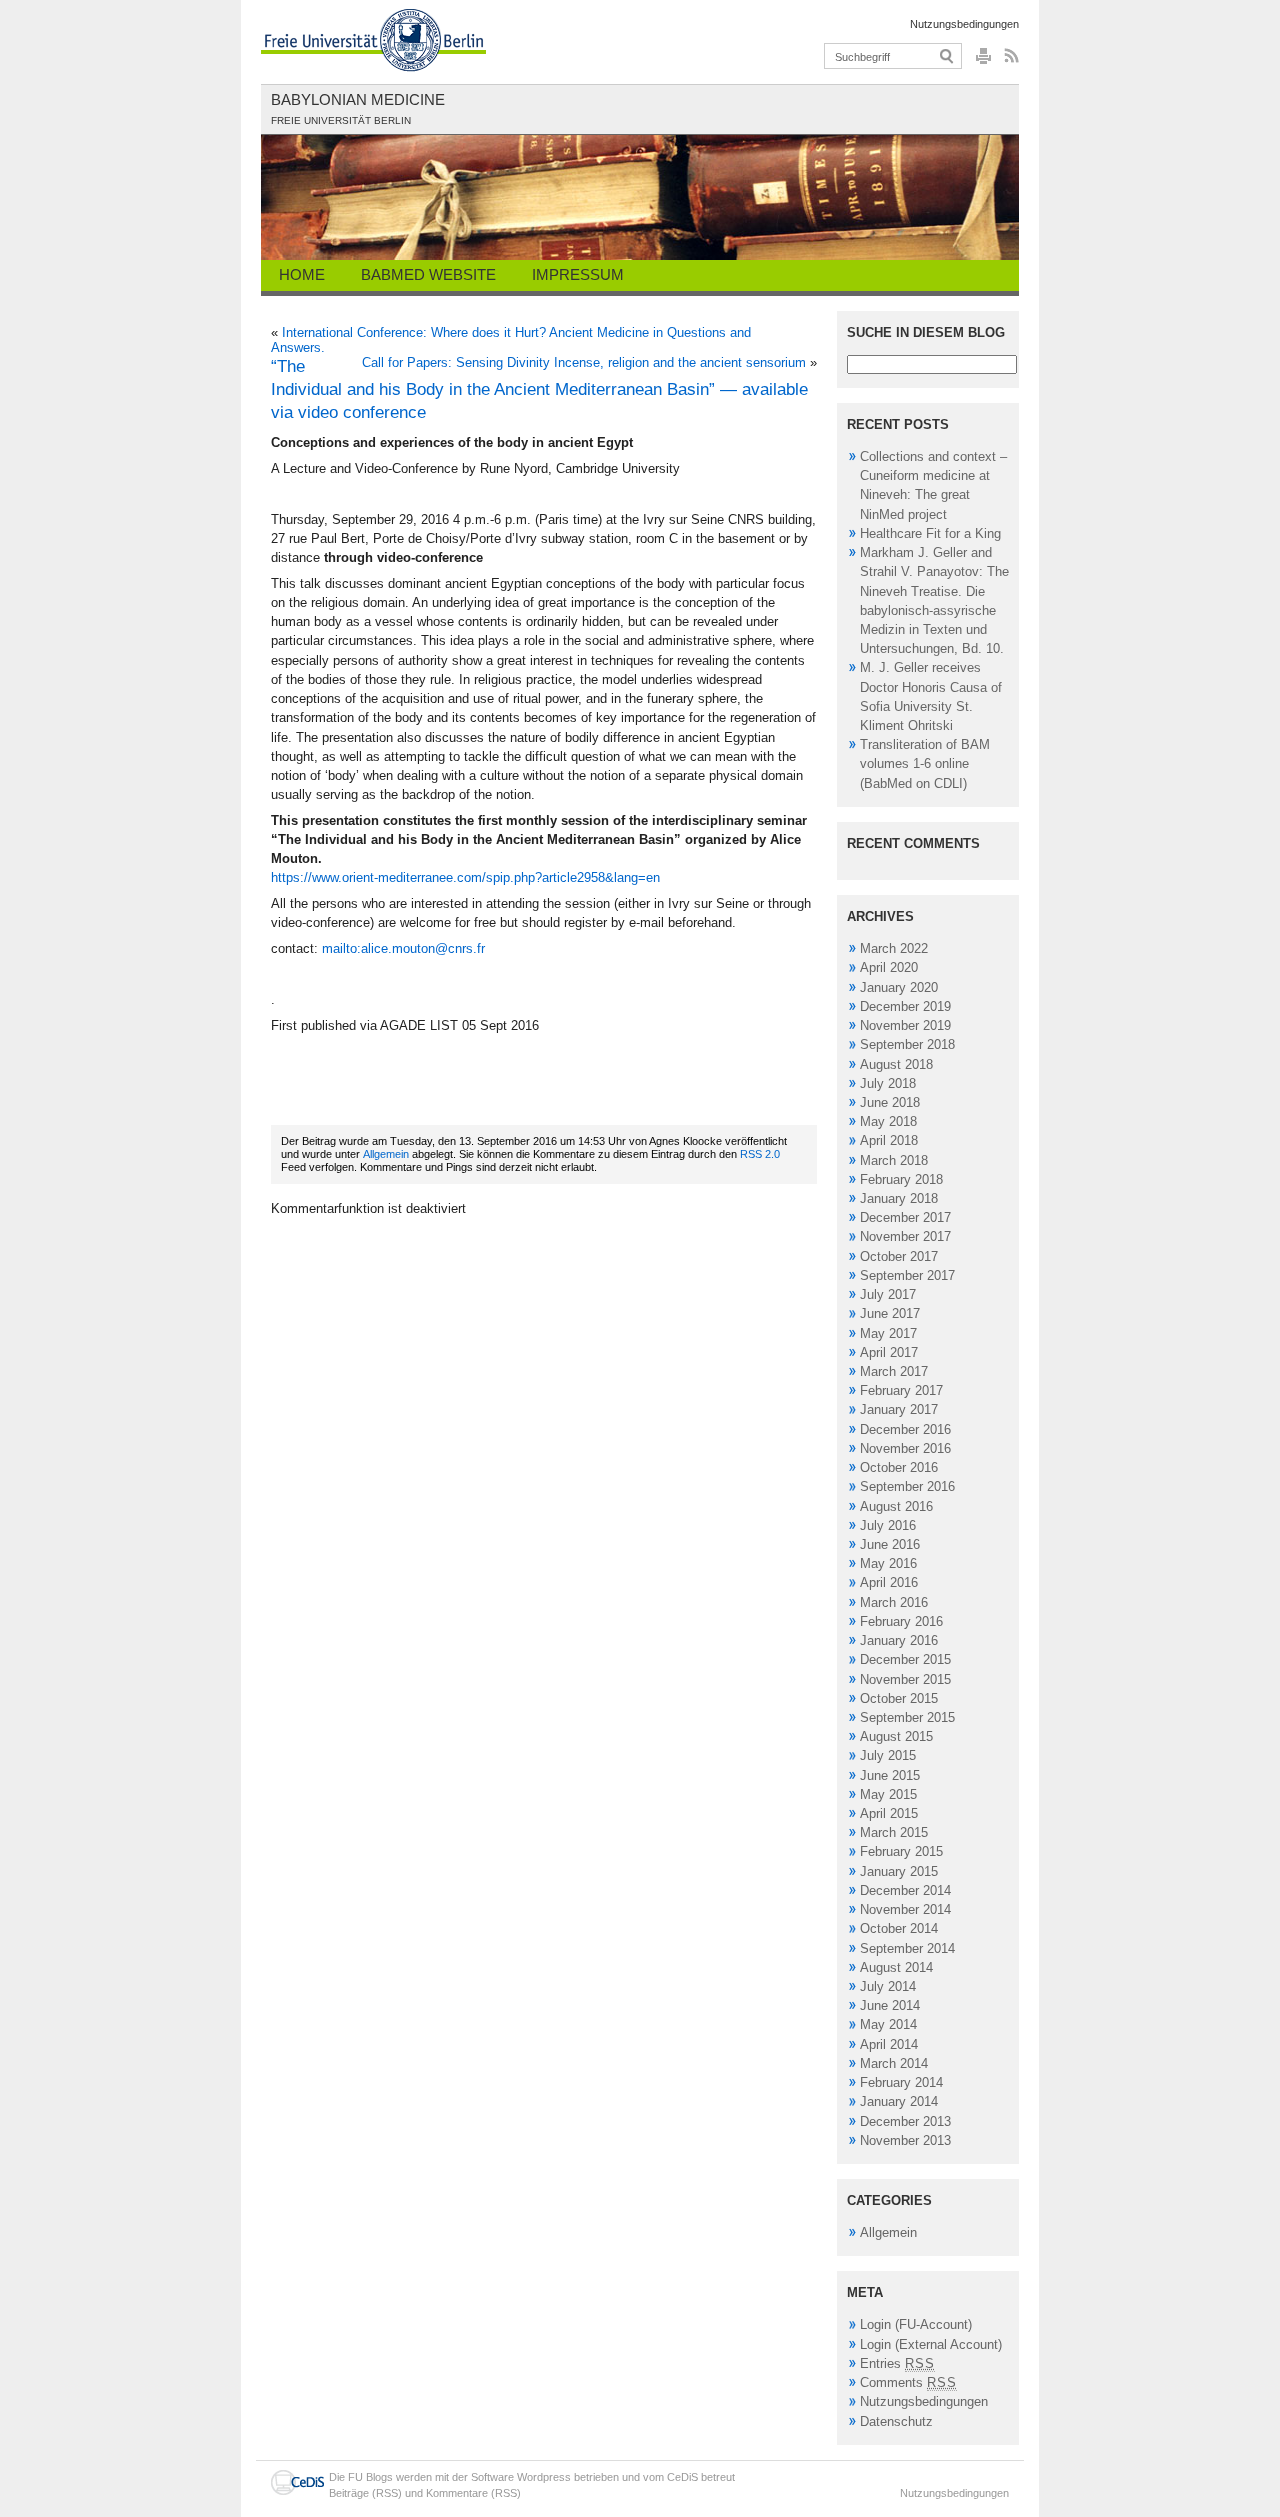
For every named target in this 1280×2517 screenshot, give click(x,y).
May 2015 (888, 1794)
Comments (908, 2382)
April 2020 (889, 967)
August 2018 (896, 1064)
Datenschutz (896, 2421)
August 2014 (896, 1967)
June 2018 (890, 1102)
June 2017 (890, 1313)
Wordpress (544, 2477)
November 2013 (905, 2140)
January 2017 (899, 1409)
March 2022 (894, 948)
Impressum (578, 274)
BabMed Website (428, 274)
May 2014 (888, 2024)
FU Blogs (370, 2477)
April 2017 (889, 1352)
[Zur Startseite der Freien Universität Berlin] (373, 40)
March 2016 (894, 1602)
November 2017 (905, 1236)
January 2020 (899, 987)
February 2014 (901, 2082)
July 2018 (888, 1083)
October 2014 (899, 1928)
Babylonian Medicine (358, 99)
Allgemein (386, 1154)
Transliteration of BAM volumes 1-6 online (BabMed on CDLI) (925, 763)
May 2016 (888, 1563)
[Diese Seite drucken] (983, 61)
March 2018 (894, 1160)
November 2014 (905, 1909)
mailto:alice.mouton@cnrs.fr (403, 948)
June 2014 (890, 2005)
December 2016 (905, 1429)
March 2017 (894, 1371)
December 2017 (905, 1217)
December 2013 (905, 2121)
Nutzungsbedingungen (964, 24)
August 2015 (896, 1736)
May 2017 (888, 1333)
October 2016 (899, 1467)
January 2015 (899, 1871)
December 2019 (905, 1006)
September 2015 (907, 1717)
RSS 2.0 (760, 1154)
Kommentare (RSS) (473, 2493)
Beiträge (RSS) (365, 2493)
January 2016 (899, 1640)
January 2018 (899, 1198)
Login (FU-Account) (916, 2324)
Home (302, 274)
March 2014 (894, 2063)
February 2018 (901, 1179)
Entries (897, 2363)
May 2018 (888, 1121)
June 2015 (890, 1775)
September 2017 (907, 1275)
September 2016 (907, 1486)
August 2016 (896, 1506)
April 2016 (889, 1582)
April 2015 (889, 1813)
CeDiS (682, 2477)
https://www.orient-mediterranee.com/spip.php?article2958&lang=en (465, 877)
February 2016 (901, 1621)
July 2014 (888, 1986)
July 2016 (888, 1525)
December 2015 (905, 1659)
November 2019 (905, 1025)
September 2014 (907, 1948)
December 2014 (905, 1890)
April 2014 (889, 2044)
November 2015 (905, 1679)
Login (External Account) (931, 2344)
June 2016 (890, 1544)
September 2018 (907, 1044)
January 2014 (899, 2101)
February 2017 (901, 1390)
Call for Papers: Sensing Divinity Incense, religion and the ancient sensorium (584, 362)
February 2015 (901, 1851)
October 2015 (899, 1698)
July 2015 (888, 1755)
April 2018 (889, 1140)
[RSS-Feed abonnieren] (1009, 61)
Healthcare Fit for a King (930, 533)
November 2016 (905, 1448)
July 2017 (888, 1294)
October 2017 (899, 1256)
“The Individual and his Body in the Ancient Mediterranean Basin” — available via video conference (539, 390)
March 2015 (894, 1832)
